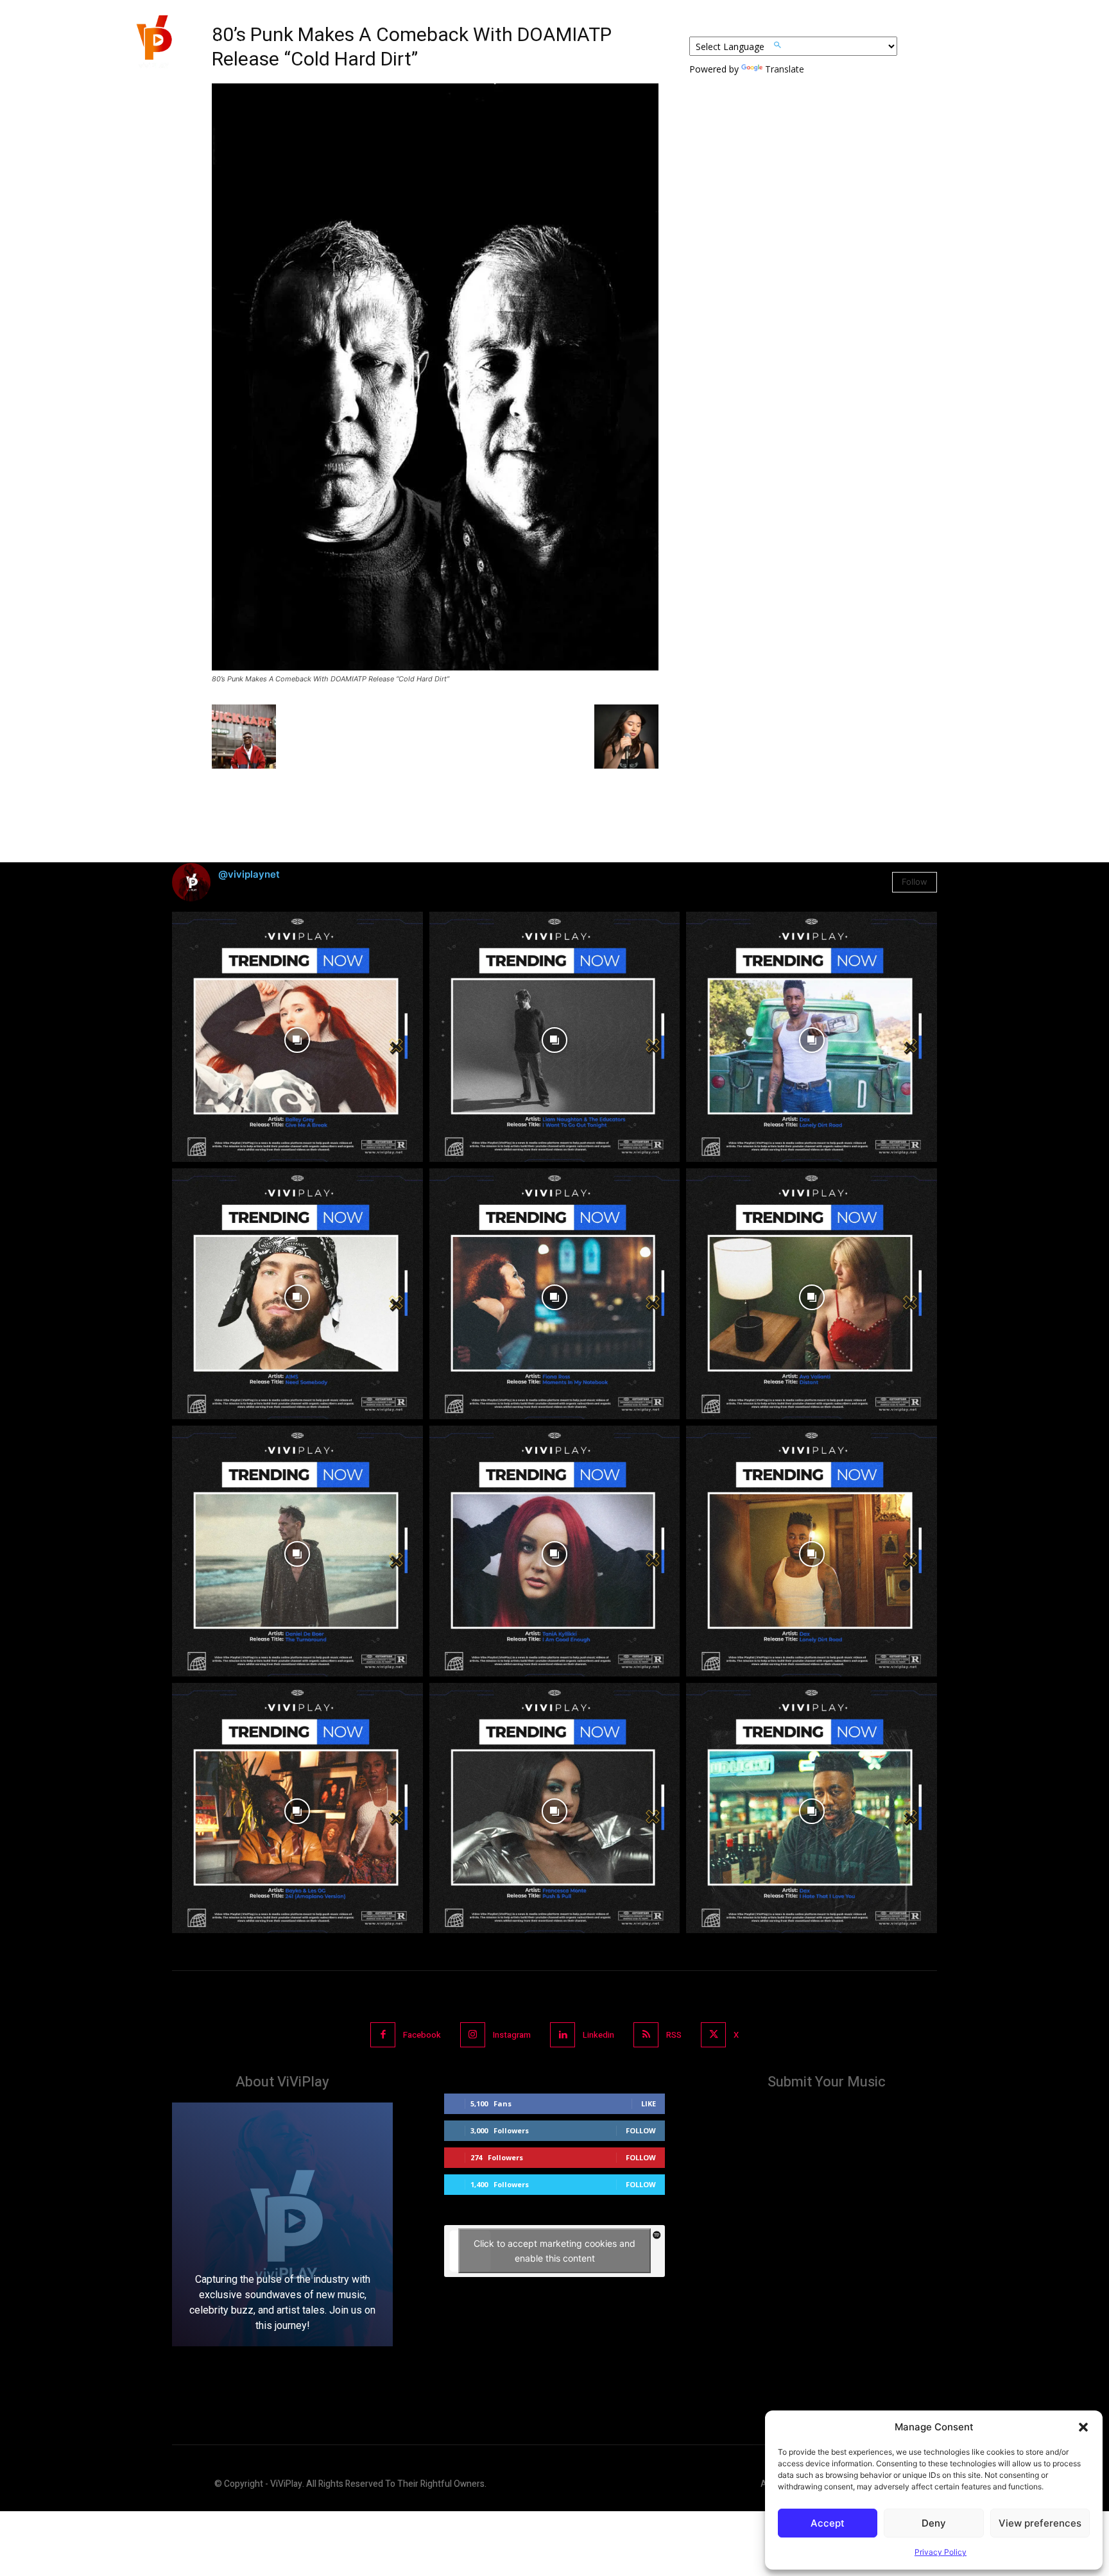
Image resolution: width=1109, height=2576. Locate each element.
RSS (674, 2035)
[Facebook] (383, 2035)
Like (649, 2103)
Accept (828, 2523)
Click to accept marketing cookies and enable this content (554, 2251)
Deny (934, 2523)
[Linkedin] (563, 2035)
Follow (915, 882)
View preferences (1040, 2523)
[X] (713, 2035)
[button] (1083, 2427)
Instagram (512, 2035)
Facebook (422, 2035)
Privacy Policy (941, 2552)
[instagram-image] (297, 1037)
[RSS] (646, 2035)
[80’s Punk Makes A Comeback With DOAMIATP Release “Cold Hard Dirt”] (435, 667)
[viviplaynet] (153, 45)
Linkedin (598, 2035)
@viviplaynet (249, 874)
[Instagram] (473, 2035)
